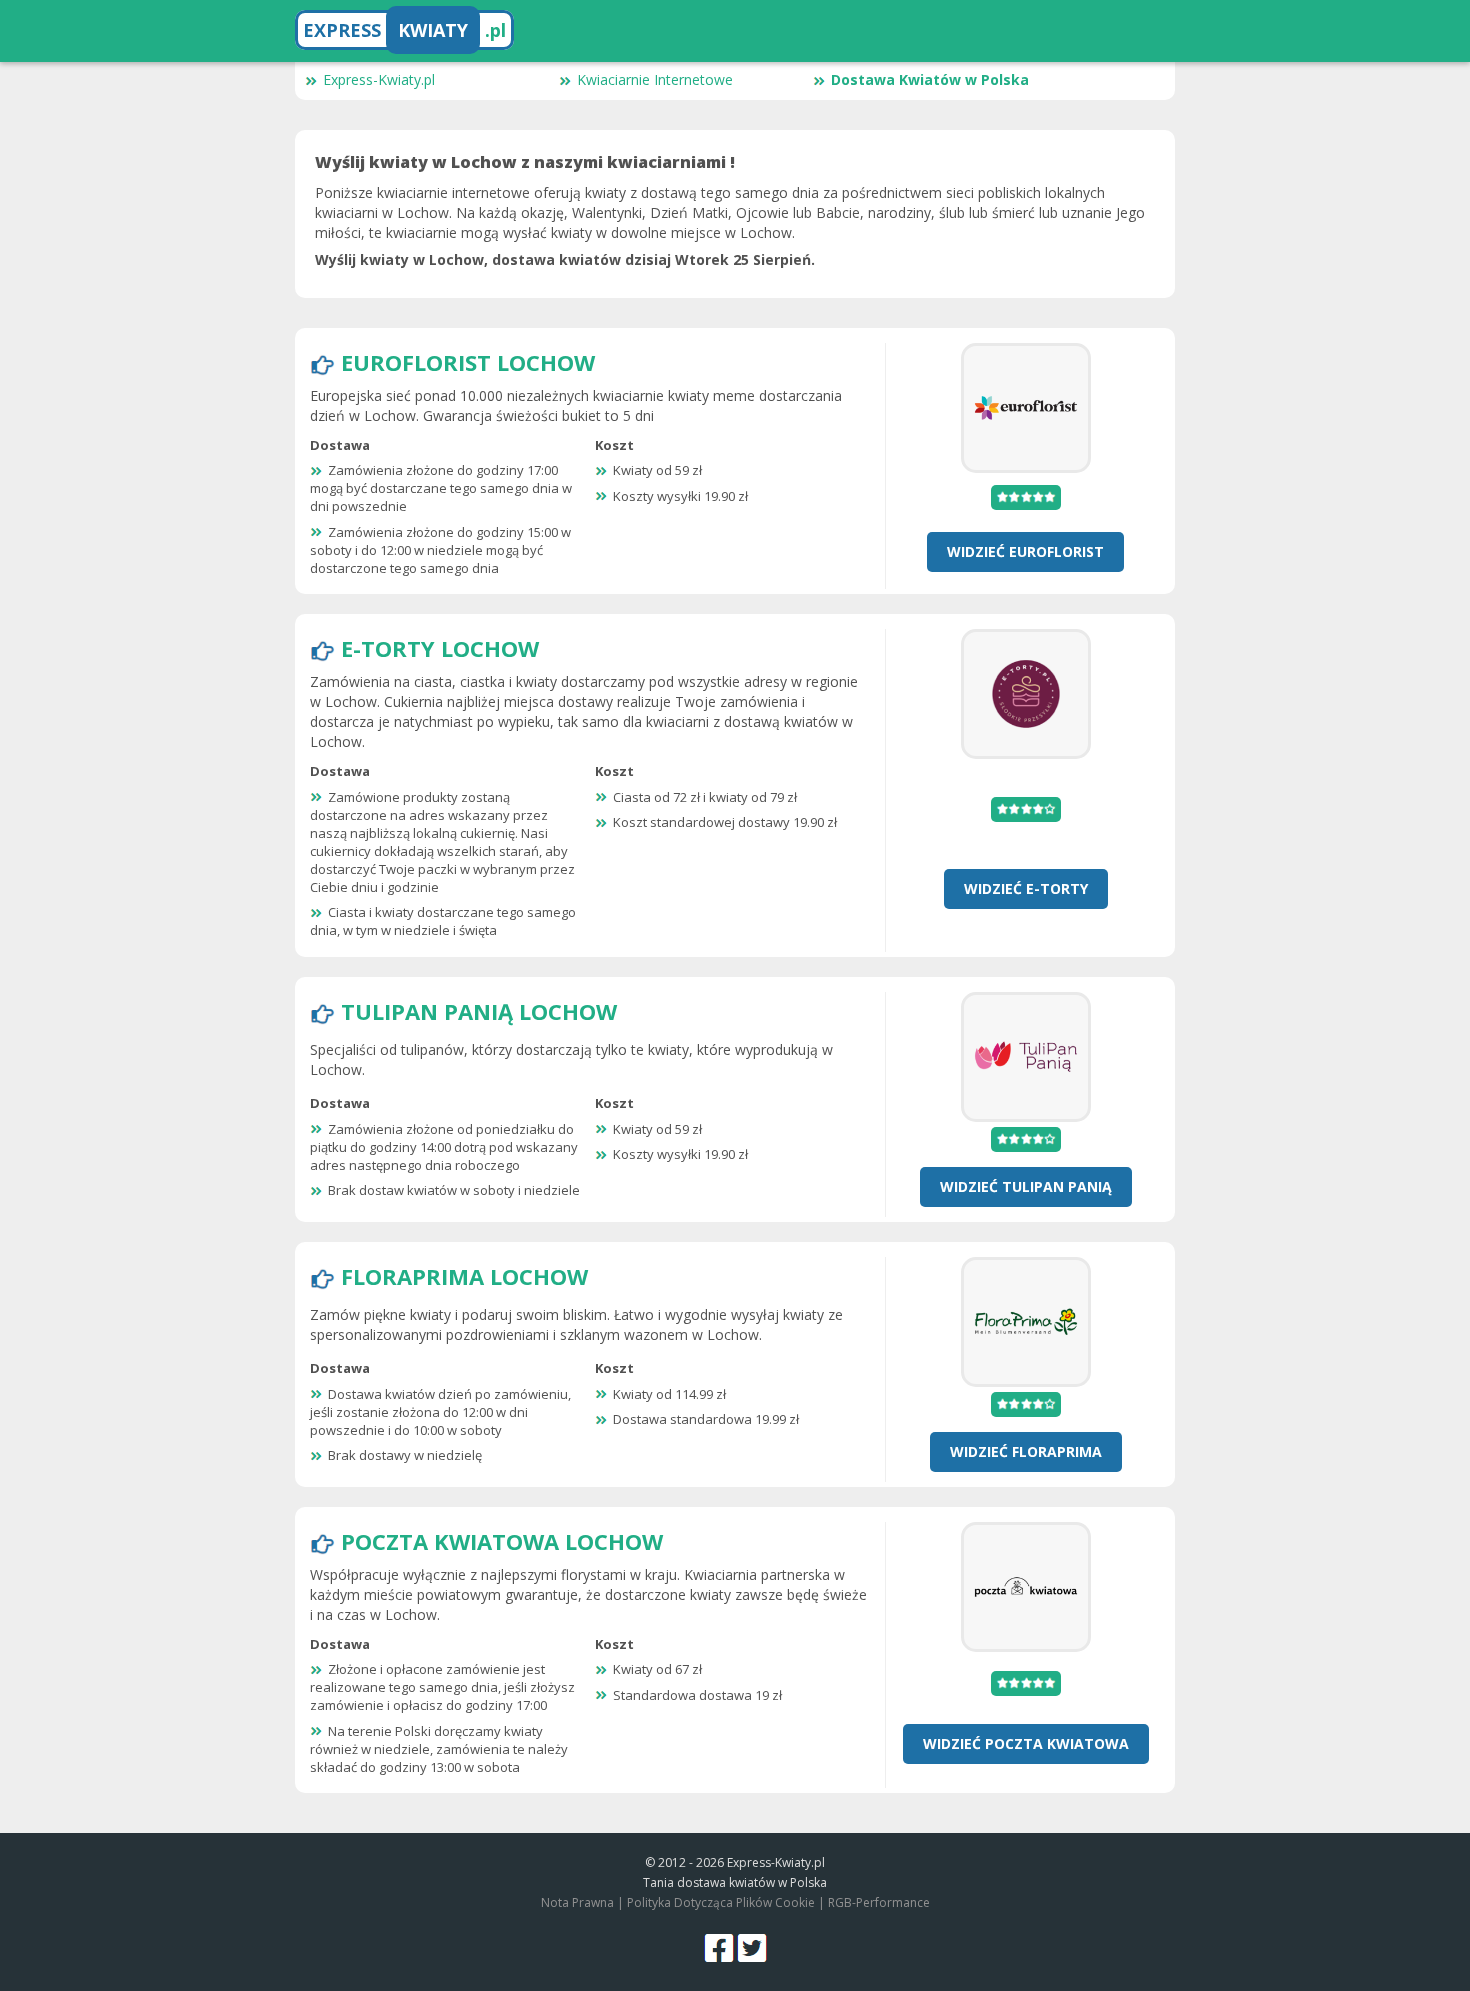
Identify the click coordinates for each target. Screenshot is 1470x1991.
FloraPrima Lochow (464, 1276)
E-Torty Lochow (440, 648)
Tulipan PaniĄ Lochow (479, 1011)
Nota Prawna (577, 1902)
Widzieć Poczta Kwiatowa (1026, 1743)
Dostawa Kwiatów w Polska (930, 79)
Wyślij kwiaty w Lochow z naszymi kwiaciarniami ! (525, 162)
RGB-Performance (879, 1902)
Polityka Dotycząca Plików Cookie (721, 1902)
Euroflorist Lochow (468, 362)
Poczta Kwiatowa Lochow (502, 1541)
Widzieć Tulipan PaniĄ (1026, 1186)
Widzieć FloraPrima (1026, 1451)
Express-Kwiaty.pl (379, 79)
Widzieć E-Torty (1026, 888)
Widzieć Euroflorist (1025, 551)
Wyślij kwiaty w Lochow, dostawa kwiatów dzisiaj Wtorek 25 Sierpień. (565, 259)
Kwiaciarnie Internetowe (655, 79)
